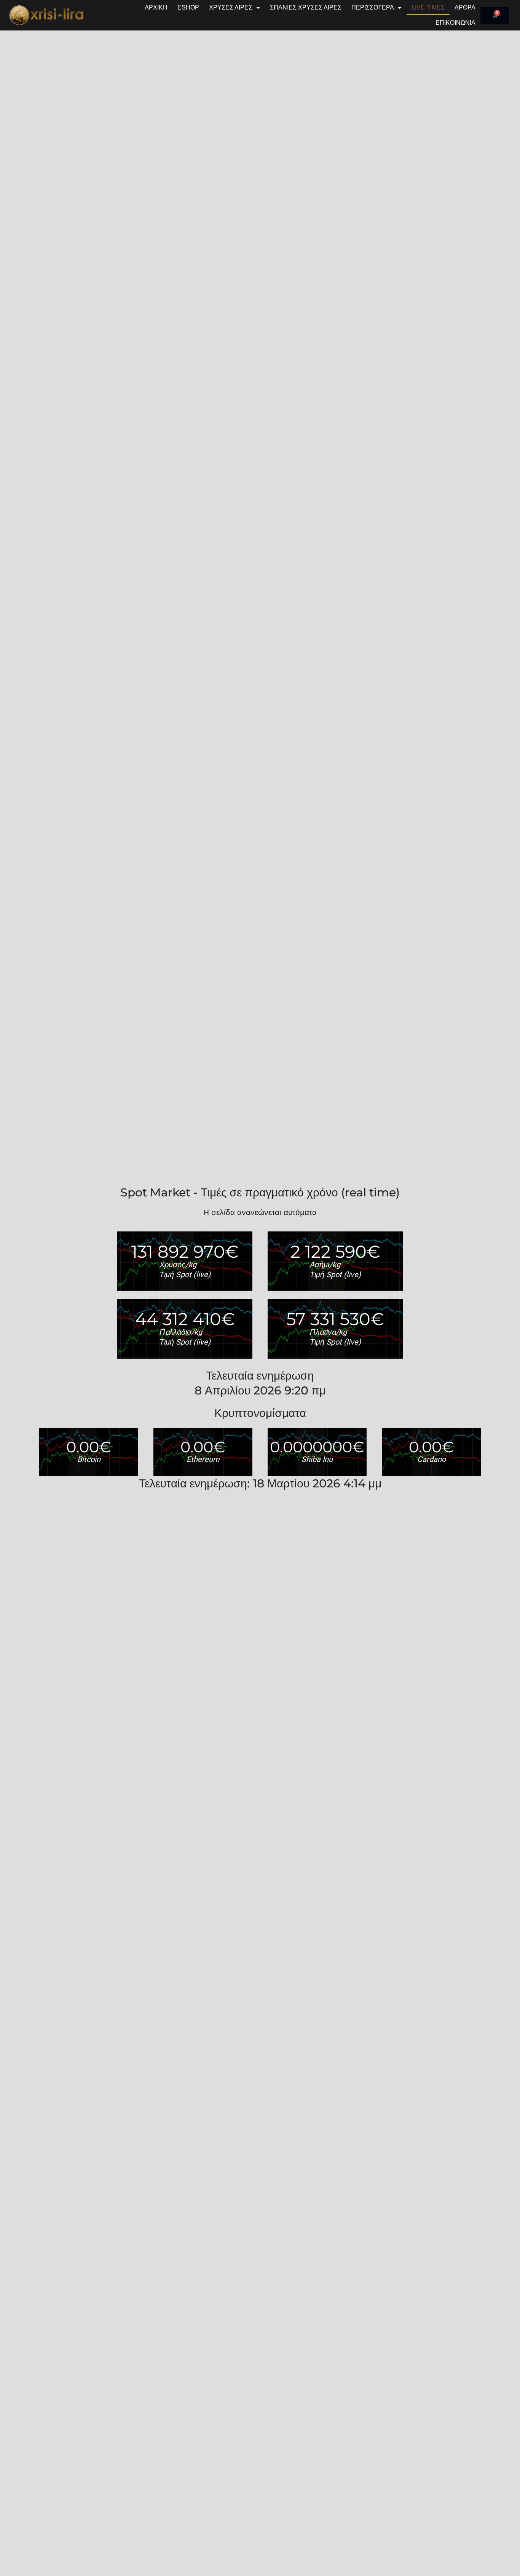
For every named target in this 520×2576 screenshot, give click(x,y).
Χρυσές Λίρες (231, 7)
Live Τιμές (428, 7)
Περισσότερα (373, 7)
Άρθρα (465, 7)
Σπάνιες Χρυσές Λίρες (306, 7)
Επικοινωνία (455, 23)
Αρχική (156, 7)
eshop (188, 7)
